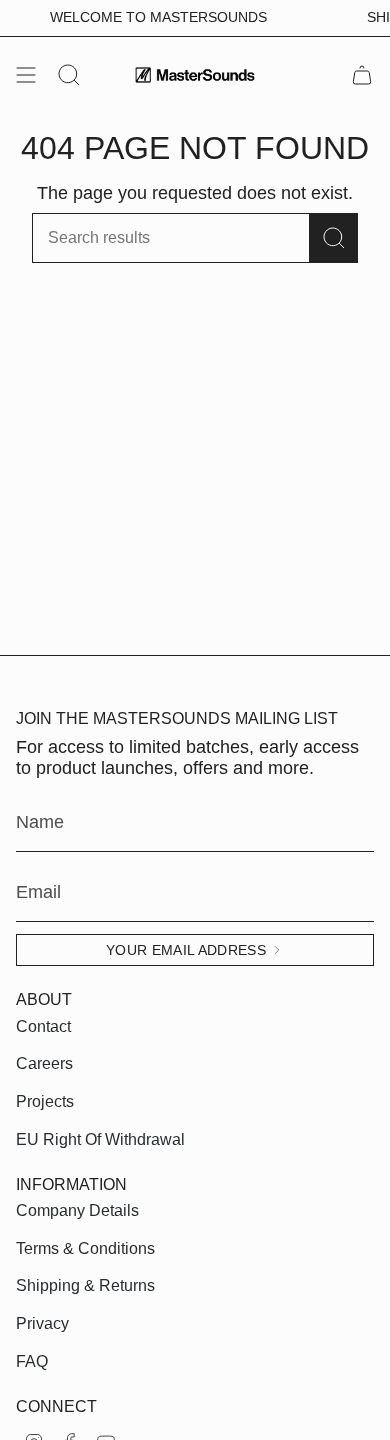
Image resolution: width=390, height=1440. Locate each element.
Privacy (42, 1323)
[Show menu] (26, 75)
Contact (43, 1026)
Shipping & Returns (85, 1285)
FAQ (32, 1361)
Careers (44, 1063)
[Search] (334, 238)
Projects (45, 1101)
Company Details (77, 1210)
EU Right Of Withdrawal (100, 1139)
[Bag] (362, 75)
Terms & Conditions (85, 1248)
